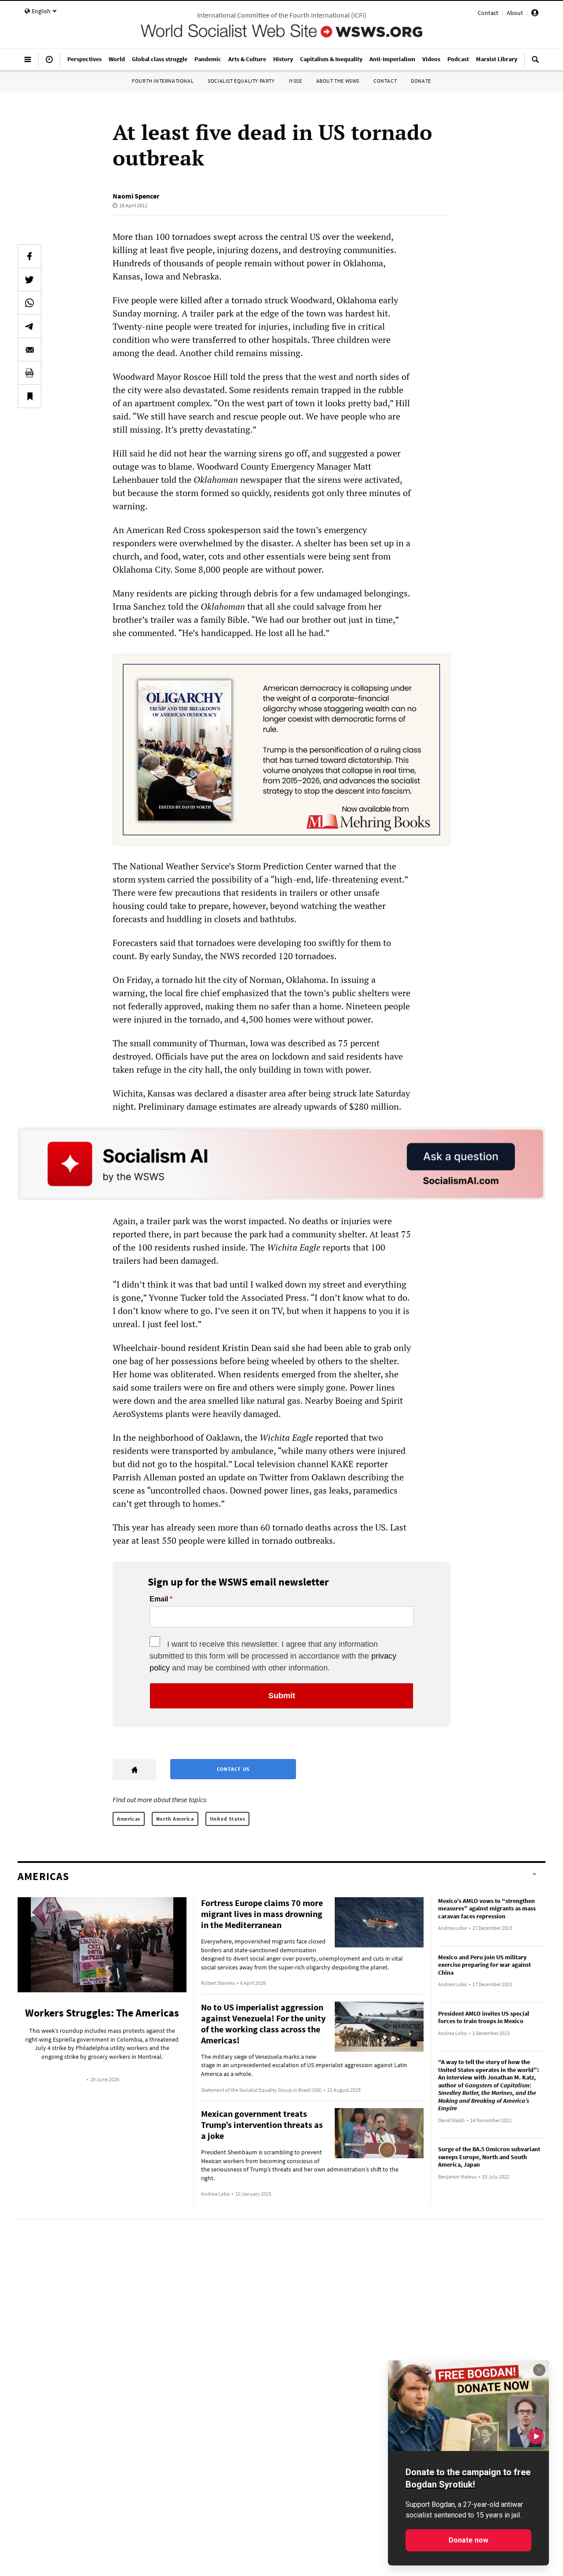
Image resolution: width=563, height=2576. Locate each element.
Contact (488, 13)
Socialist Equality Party (241, 81)
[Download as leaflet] (29, 373)
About (515, 13)
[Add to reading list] (29, 396)
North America (175, 1819)
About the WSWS (338, 81)
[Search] (535, 63)
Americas (129, 1819)
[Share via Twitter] (29, 280)
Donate (421, 81)
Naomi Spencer (136, 196)
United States (228, 1819)
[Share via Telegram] (29, 326)
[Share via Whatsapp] (29, 303)
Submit (282, 1696)
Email (159, 1599)
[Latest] (49, 63)
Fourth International (163, 81)
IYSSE (296, 81)
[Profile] (535, 14)
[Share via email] (29, 350)
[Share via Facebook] (29, 256)
